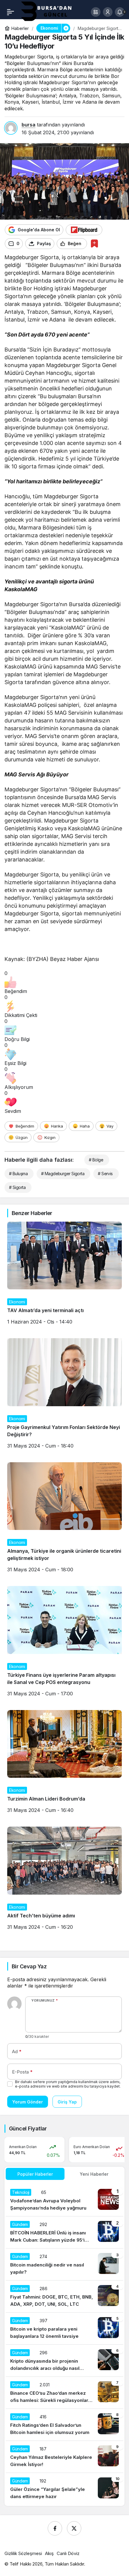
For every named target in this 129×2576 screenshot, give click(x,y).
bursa (28, 125)
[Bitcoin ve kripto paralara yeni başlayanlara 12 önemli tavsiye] (64, 2328)
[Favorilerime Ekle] (94, 243)
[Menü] (10, 12)
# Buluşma (18, 1174)
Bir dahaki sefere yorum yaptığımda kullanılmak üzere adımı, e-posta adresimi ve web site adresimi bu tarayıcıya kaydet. (68, 2084)
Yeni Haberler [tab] (94, 2174)
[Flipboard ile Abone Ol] (84, 230)
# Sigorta (17, 1187)
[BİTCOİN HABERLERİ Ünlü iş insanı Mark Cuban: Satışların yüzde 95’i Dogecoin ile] (64, 2232)
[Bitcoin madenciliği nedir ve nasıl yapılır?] (64, 2264)
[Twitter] (74, 2528)
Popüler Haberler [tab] (35, 2174)
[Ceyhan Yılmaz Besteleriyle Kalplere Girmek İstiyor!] (64, 2457)
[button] (96, 12)
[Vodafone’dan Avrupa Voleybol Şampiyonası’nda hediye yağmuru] (64, 2200)
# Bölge (96, 1160)
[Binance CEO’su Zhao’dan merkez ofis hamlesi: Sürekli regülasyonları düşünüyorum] (64, 2393)
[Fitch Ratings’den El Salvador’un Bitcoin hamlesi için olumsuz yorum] (64, 2425)
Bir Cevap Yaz (29, 1966)
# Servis (105, 1174)
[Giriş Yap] (108, 12)
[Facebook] (55, 2528)
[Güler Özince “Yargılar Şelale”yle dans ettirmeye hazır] (64, 2489)
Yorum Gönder (28, 2102)
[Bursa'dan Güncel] (51, 11)
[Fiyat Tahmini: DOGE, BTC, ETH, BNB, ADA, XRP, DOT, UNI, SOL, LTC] (64, 2296)
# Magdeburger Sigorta (63, 1174)
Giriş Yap (67, 2102)
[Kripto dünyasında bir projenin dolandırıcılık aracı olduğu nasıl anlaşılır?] (64, 2361)
